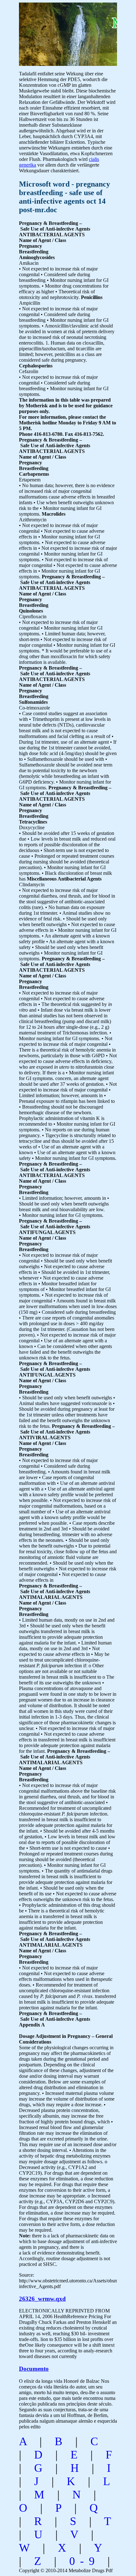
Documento (34, 2369)
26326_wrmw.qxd (42, 2299)
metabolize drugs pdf (62, 31)
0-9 (84, 2561)
